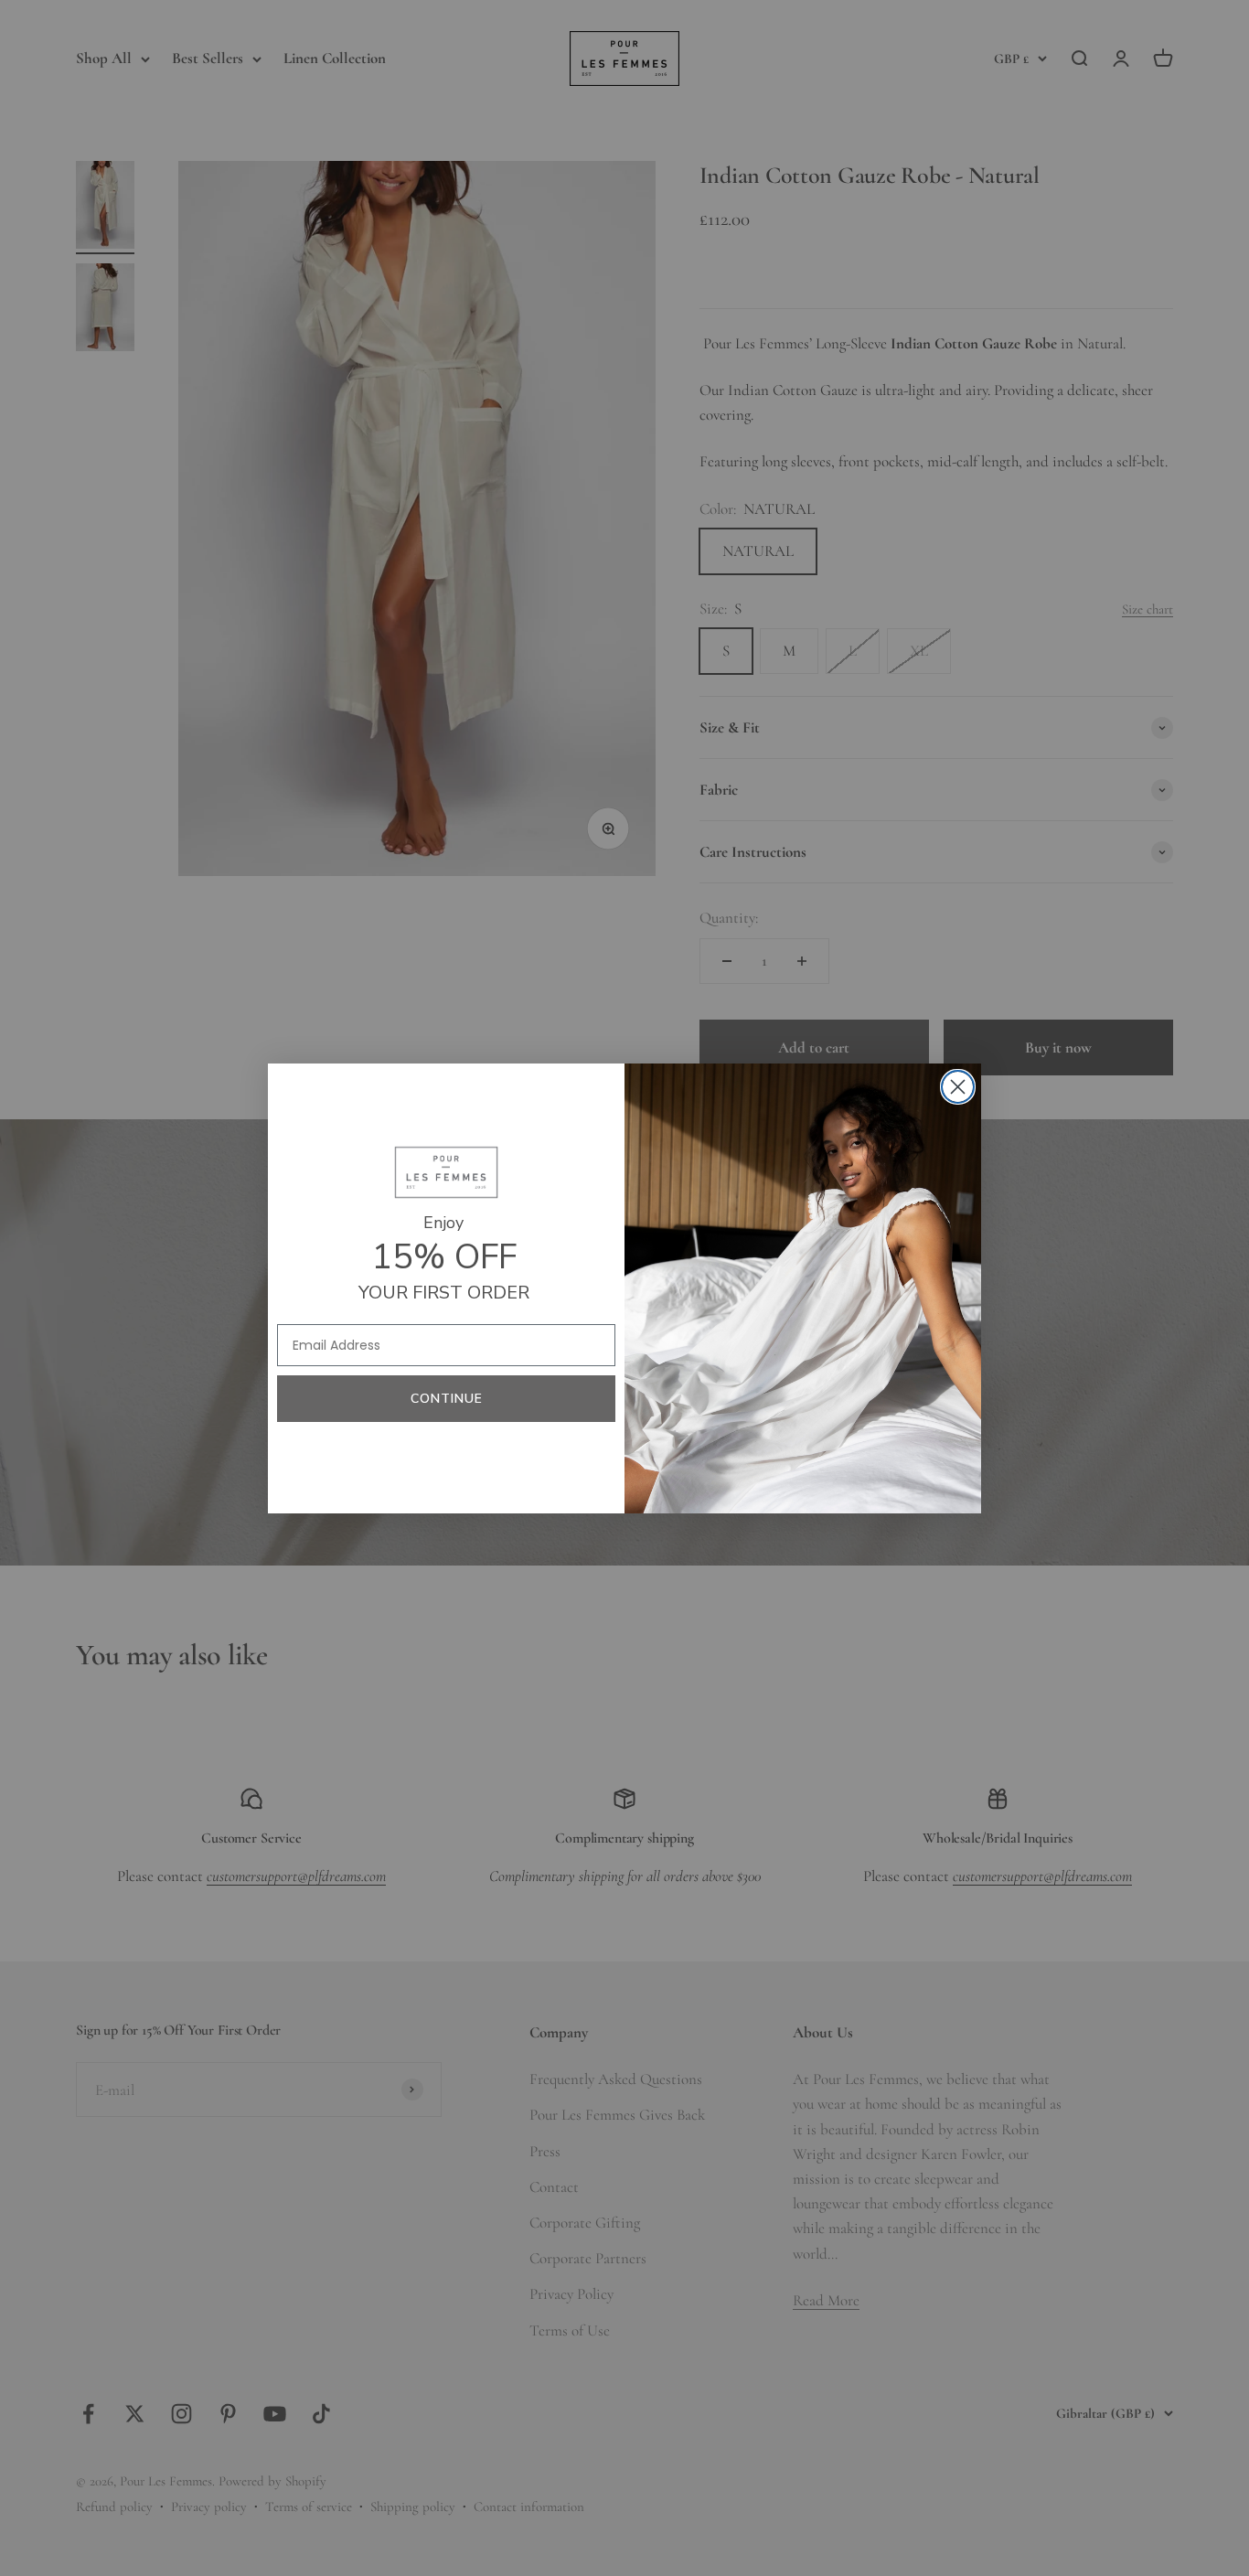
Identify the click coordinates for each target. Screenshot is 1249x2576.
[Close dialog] (958, 1087)
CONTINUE (447, 1399)
